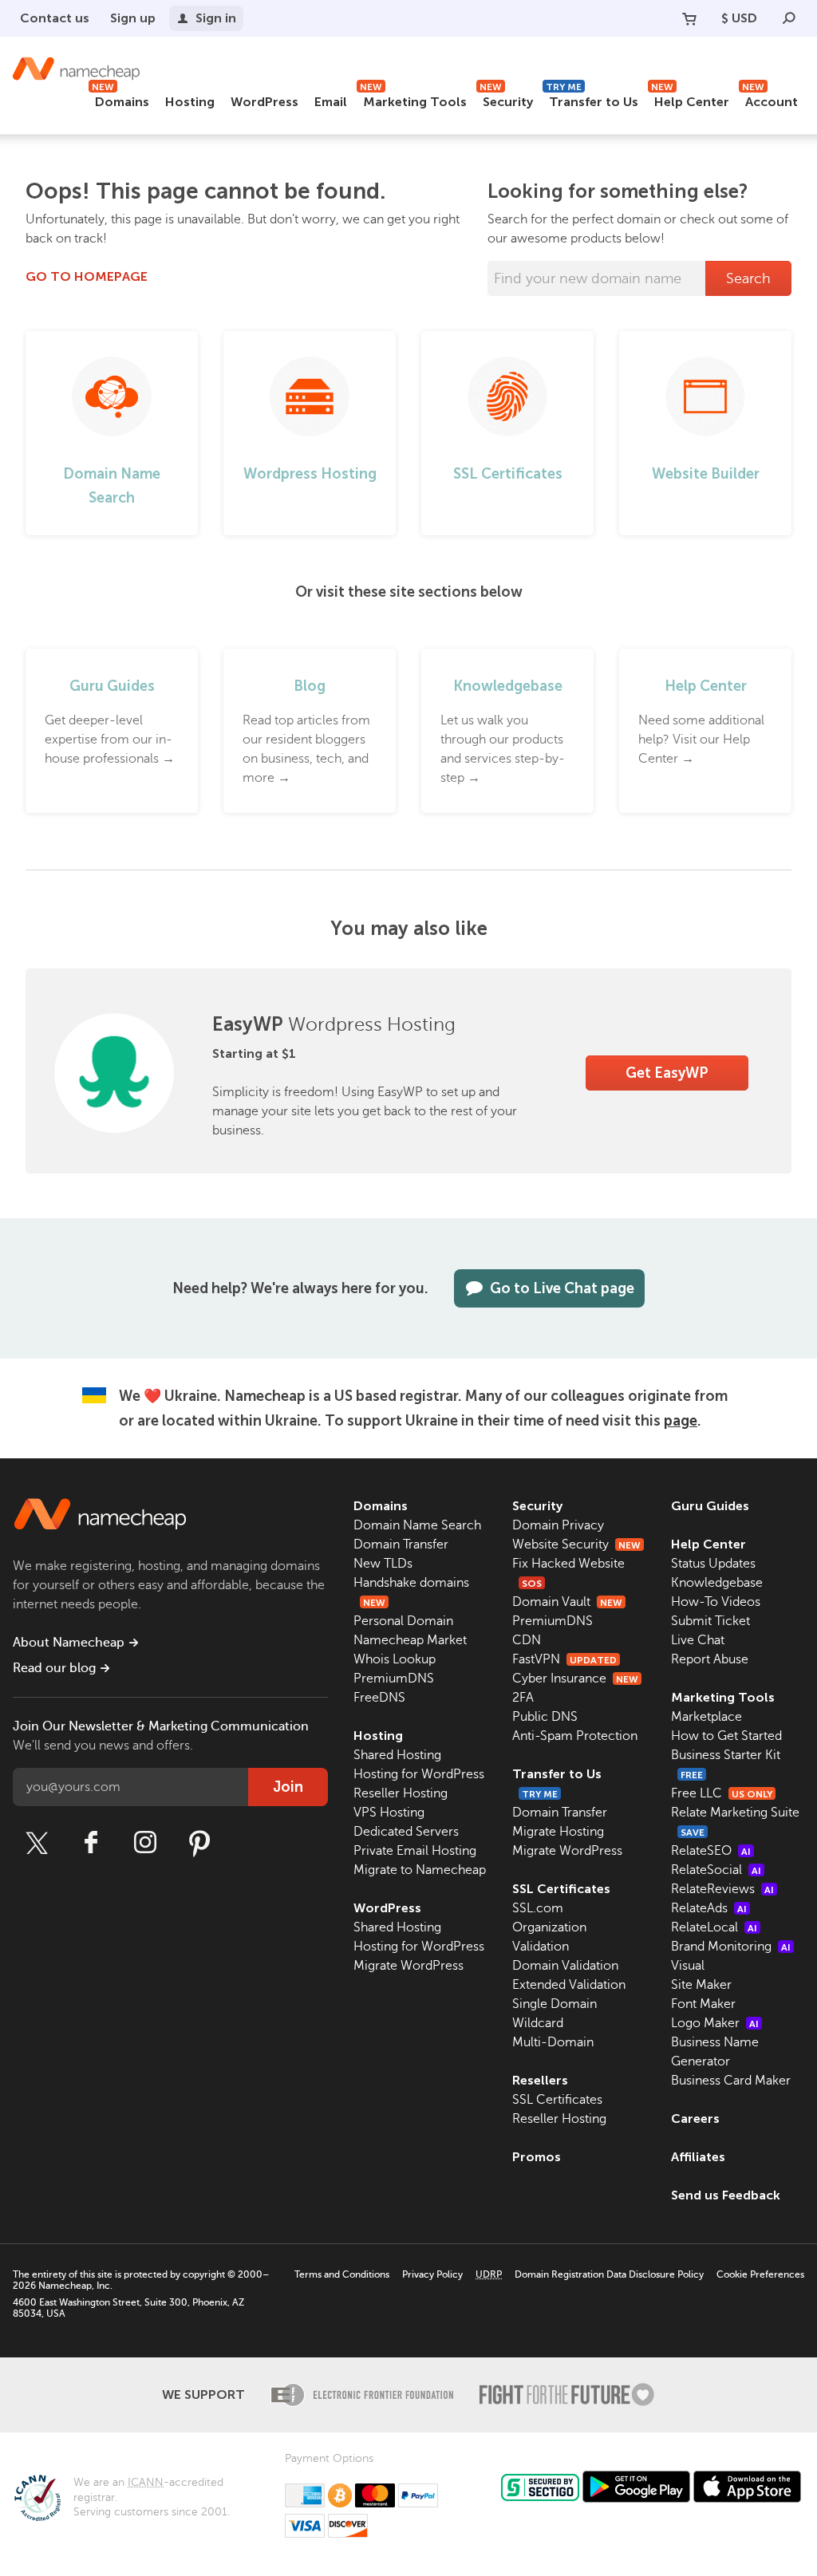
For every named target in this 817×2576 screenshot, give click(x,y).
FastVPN (564, 1659)
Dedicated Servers (406, 1832)
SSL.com (538, 1908)
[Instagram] (145, 1843)
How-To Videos (716, 1602)
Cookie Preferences (760, 2274)
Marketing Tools (413, 99)
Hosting (190, 102)
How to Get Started (726, 1736)
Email (331, 102)
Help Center (690, 99)
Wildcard (538, 2023)
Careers (695, 2118)
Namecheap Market (410, 1640)
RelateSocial (716, 1870)
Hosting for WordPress (419, 1774)
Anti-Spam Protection (575, 1736)
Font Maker (703, 2004)
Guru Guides (710, 1506)
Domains (120, 99)
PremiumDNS (394, 1679)
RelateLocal (714, 1927)
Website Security (576, 1544)
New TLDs (383, 1564)
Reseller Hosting (401, 1793)
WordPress (264, 102)
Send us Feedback (726, 2195)
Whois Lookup (395, 1659)
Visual (688, 1966)
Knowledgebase (717, 1583)
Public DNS (545, 1717)
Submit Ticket (710, 1621)
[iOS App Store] (747, 2487)
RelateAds (709, 1908)
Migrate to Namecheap (420, 1870)
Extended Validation (569, 1985)
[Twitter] (37, 1843)
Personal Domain (403, 1621)
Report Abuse (710, 1659)
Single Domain (555, 2004)
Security (506, 99)
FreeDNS (379, 1698)
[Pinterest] (199, 1843)
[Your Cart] (689, 18)
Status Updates (713, 1564)
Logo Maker (715, 2023)
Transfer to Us (592, 99)
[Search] (789, 18)
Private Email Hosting (415, 1851)
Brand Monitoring (731, 1947)
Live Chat (698, 1640)
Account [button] (770, 99)
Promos (537, 2157)
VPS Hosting (389, 1813)
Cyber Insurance (575, 1679)
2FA (523, 1698)
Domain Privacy (558, 1525)
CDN (527, 1640)
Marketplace (706, 1717)
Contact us (55, 18)
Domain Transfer (401, 1544)
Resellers (540, 2080)
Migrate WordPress (408, 1966)
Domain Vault (567, 1602)
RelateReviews (722, 1889)
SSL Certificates (561, 1889)
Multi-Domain (553, 2042)
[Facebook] (91, 1843)
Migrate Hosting (558, 1832)
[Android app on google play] (636, 2487)
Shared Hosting (397, 1755)
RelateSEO (711, 1851)
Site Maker (701, 1985)
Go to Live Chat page (562, 1288)
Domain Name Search (417, 1525)
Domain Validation (565, 1966)
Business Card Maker (731, 2081)
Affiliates (698, 2157)
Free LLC (722, 1793)
